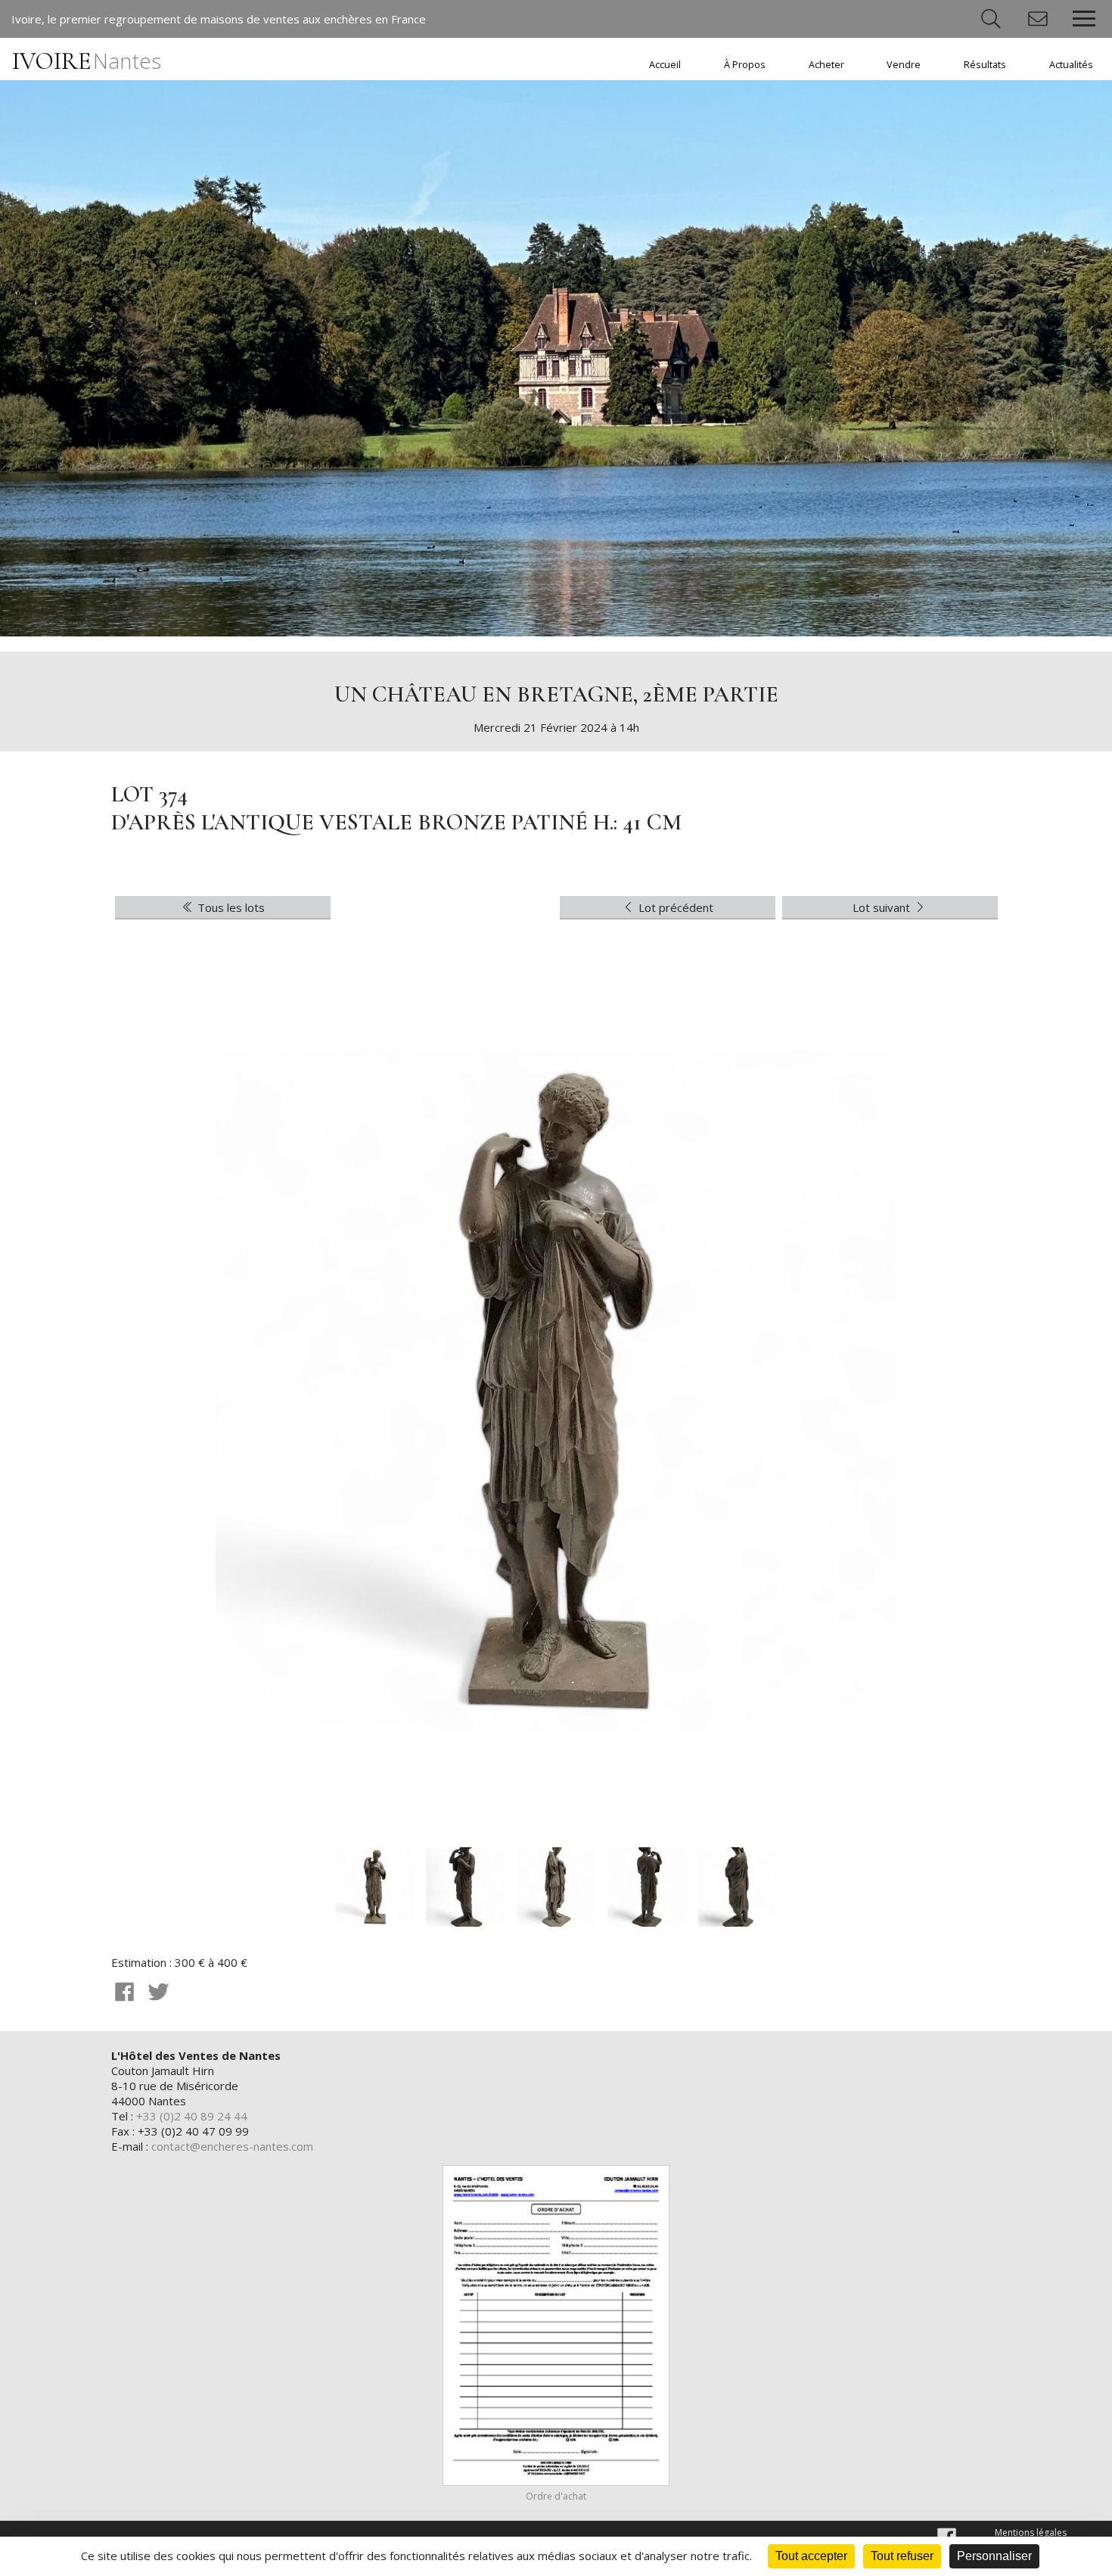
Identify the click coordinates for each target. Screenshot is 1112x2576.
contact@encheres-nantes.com (232, 2146)
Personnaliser (994, 2556)
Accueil (665, 65)
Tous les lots (230, 907)
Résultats (985, 65)
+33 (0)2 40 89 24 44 (192, 2116)
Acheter (826, 65)
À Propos (745, 65)
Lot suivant (883, 907)
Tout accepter (811, 2556)
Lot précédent (674, 907)
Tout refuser (902, 2556)
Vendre (904, 65)
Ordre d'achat (556, 2496)
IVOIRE (87, 61)
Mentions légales (1031, 2532)
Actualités (1071, 65)
